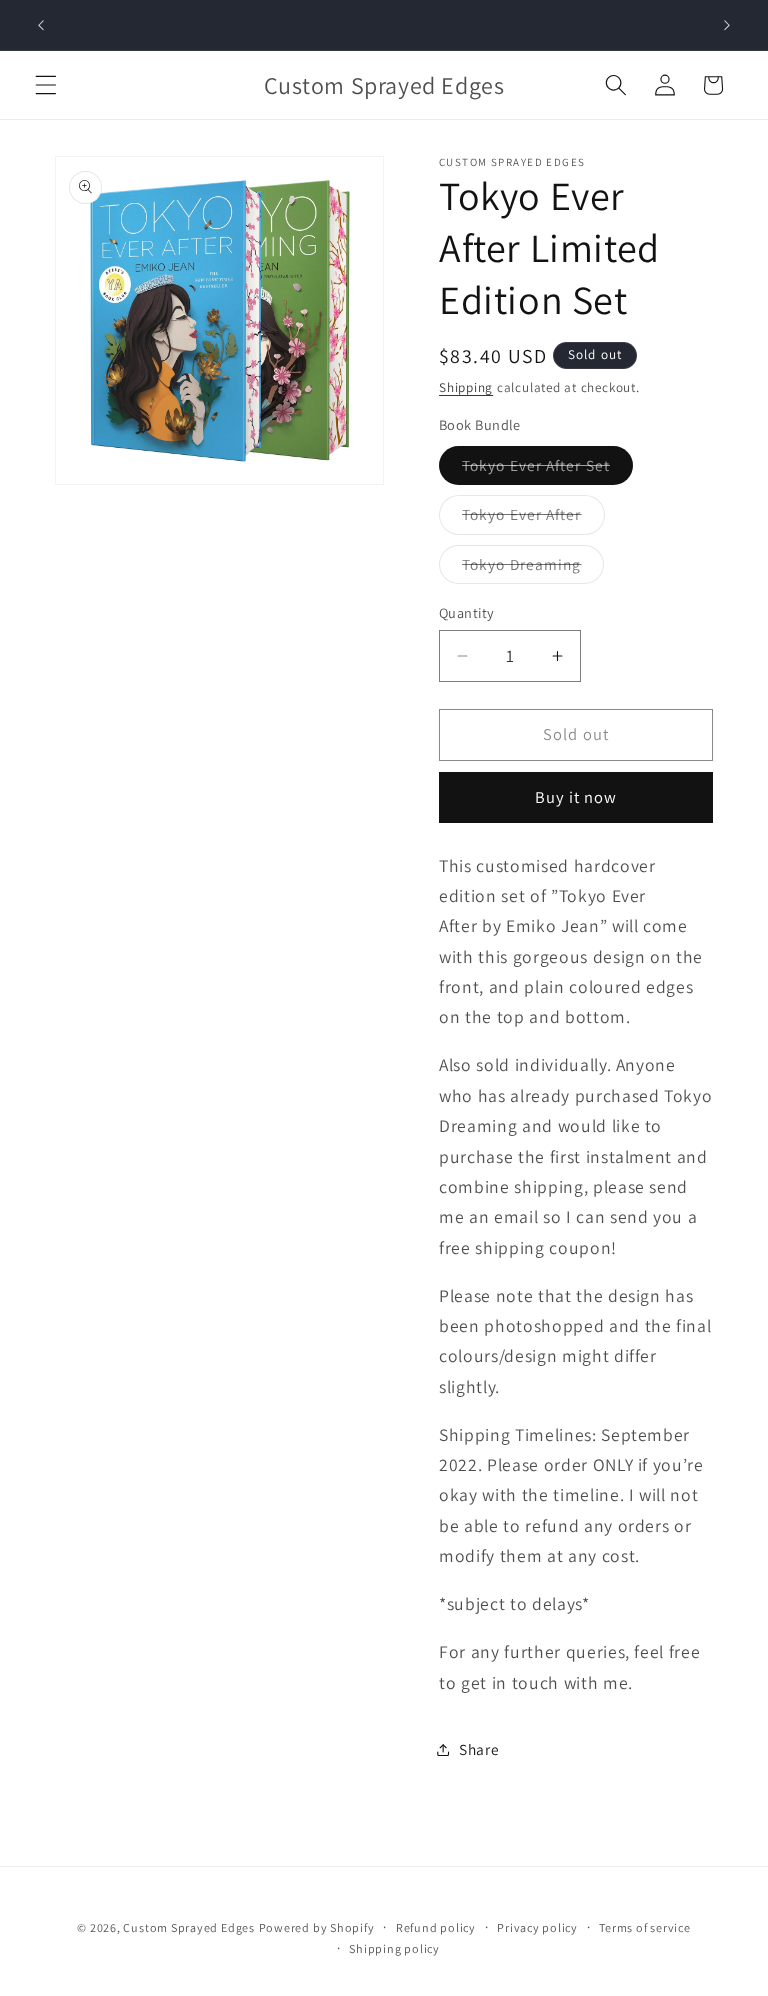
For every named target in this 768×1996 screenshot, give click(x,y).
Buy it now (576, 797)
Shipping (466, 387)
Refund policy (436, 1927)
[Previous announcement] (41, 25)
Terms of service (644, 1927)
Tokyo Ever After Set (547, 469)
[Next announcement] (727, 25)
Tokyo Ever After (533, 518)
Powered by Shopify (317, 1927)
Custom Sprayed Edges (188, 1927)
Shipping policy (394, 1948)
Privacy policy (537, 1927)
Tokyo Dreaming (533, 568)
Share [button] (479, 1749)
